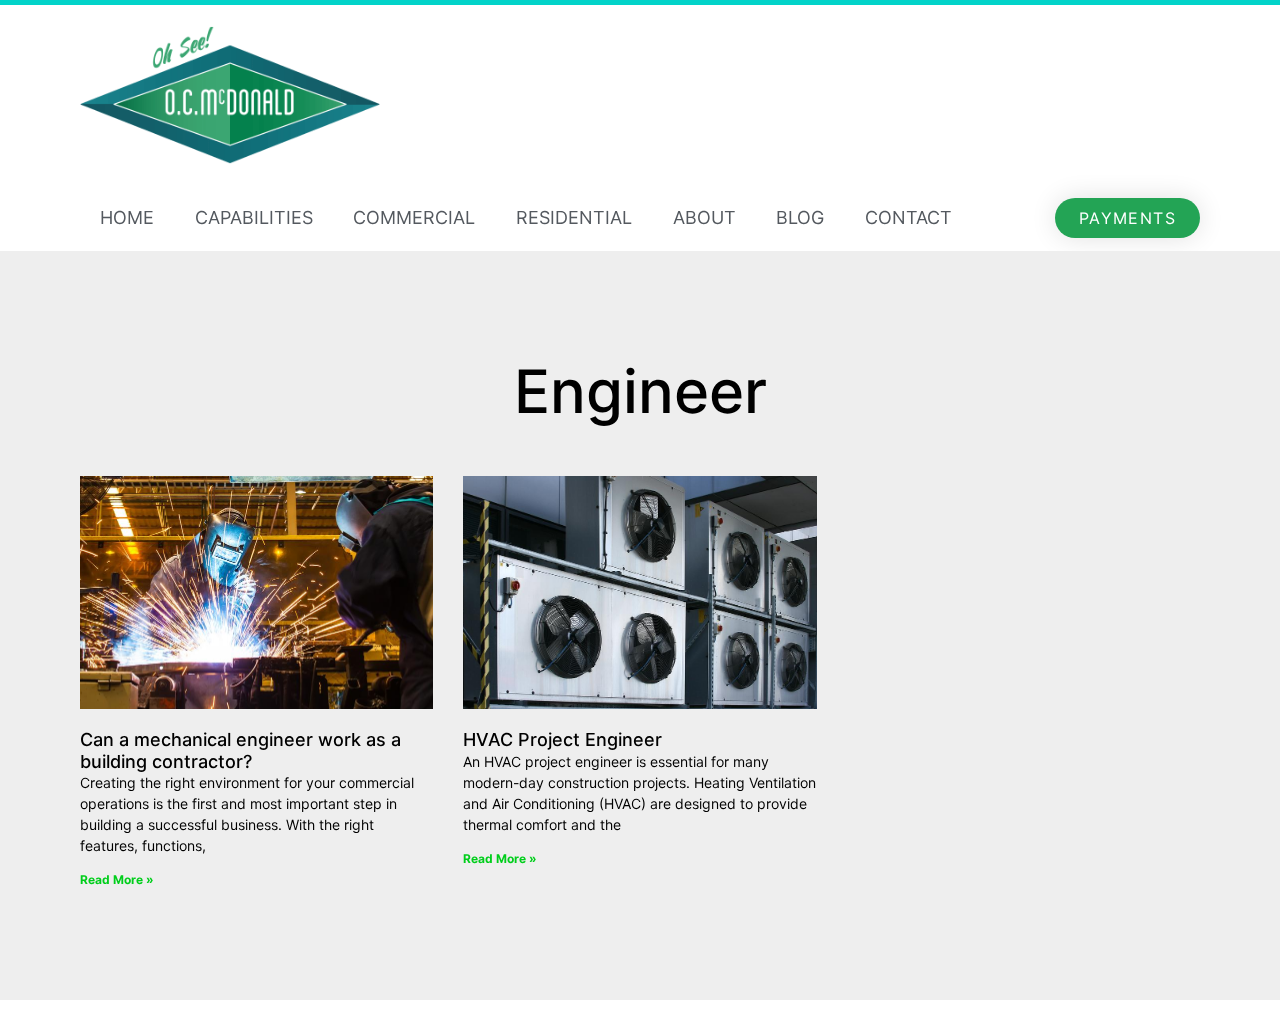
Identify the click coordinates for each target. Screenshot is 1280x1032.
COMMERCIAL (414, 217)
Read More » (117, 879)
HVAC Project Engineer (562, 739)
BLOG (800, 217)
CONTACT (908, 217)
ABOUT (704, 217)
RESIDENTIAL (574, 217)
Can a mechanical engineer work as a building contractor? (240, 750)
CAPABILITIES (254, 217)
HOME (127, 217)
